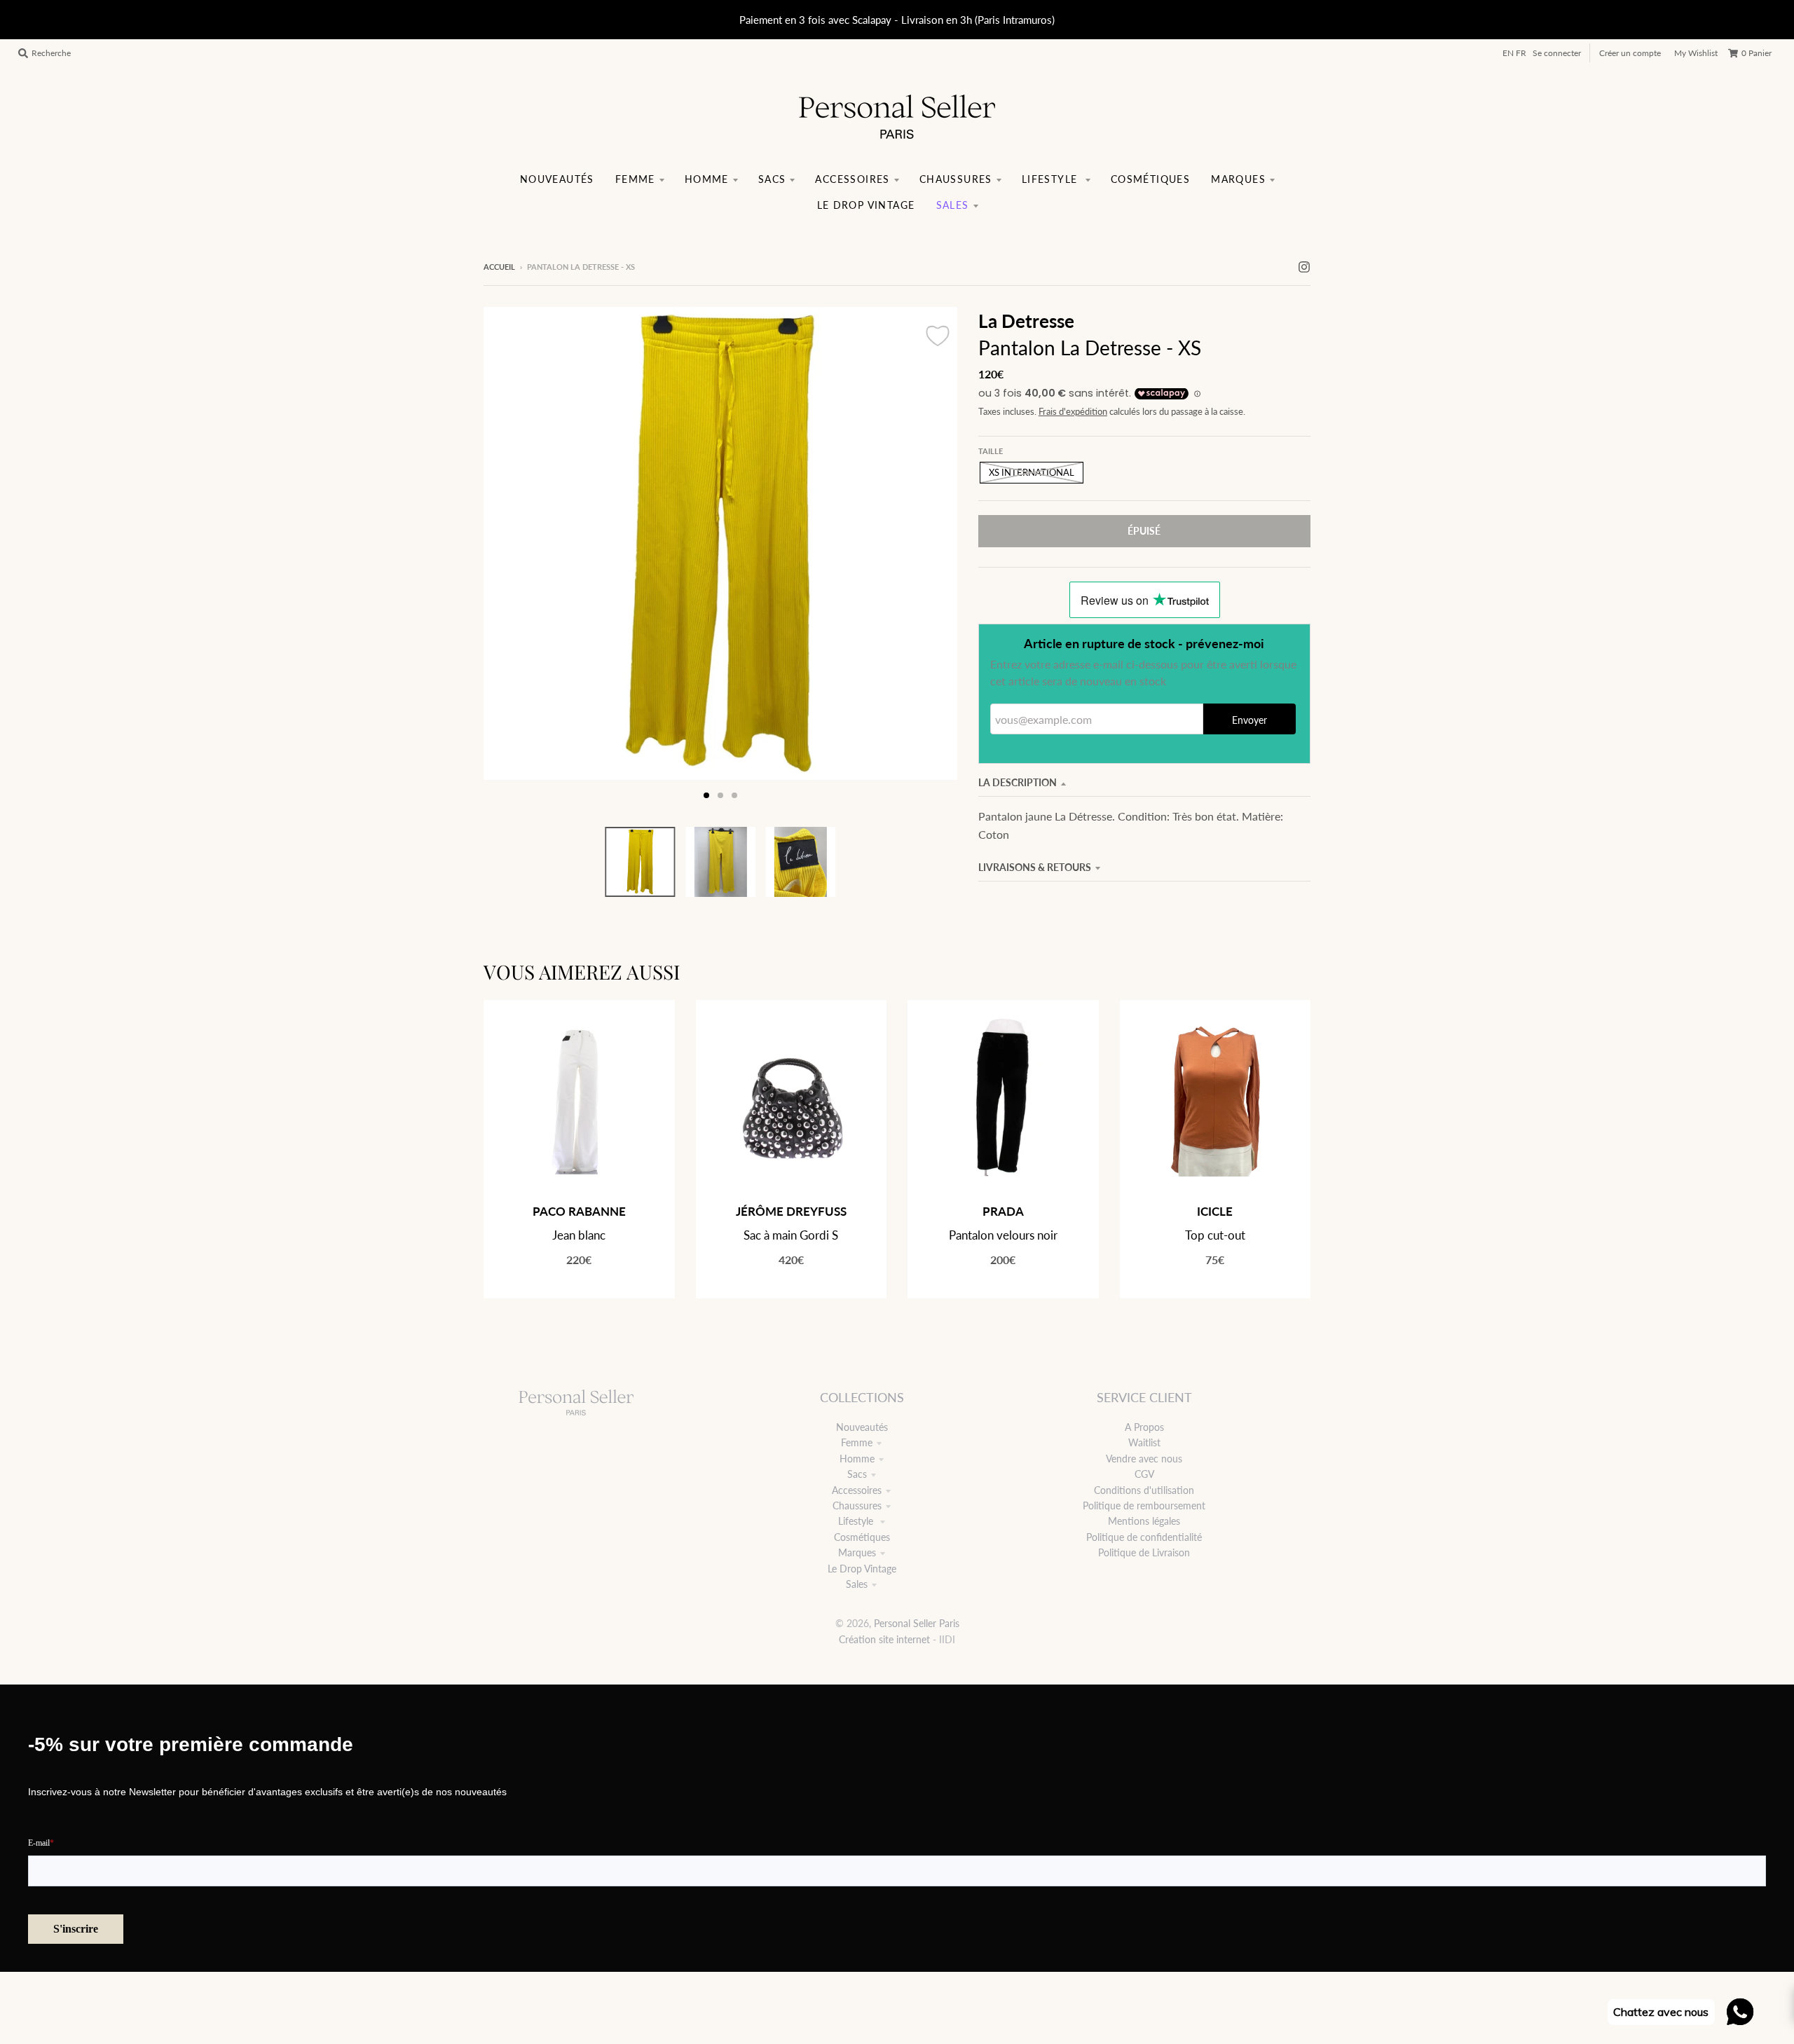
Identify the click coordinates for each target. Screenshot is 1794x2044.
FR (1521, 53)
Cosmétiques (862, 1537)
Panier (1757, 53)
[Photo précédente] (507, 558)
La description (1018, 782)
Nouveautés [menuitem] (557, 179)
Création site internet (884, 1639)
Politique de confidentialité (1144, 1537)
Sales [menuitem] (953, 205)
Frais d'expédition (1073, 412)
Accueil (499, 267)
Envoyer (1249, 720)
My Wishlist (1696, 53)
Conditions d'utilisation (1144, 1490)
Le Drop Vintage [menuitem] (866, 205)
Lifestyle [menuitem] (1052, 179)
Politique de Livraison (1144, 1552)
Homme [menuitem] (707, 179)
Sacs (857, 1474)
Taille (991, 451)
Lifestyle (857, 1521)
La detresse (1026, 321)
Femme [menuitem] (635, 179)
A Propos (1144, 1427)
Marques (857, 1552)
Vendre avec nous (1144, 1459)
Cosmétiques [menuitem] (1150, 179)
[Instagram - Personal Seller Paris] (1304, 266)
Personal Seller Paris (917, 1623)
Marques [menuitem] (1238, 179)
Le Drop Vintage (862, 1569)
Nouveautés (862, 1427)
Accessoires (857, 1490)
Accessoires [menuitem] (852, 179)
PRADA (1003, 1211)
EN (1508, 53)
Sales (857, 1584)
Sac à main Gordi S (791, 1235)
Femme (857, 1442)
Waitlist (1144, 1442)
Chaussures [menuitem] (956, 179)
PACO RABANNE (579, 1211)
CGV (1144, 1474)
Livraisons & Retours (1035, 867)
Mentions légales (1144, 1521)
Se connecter (1557, 53)
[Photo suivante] (933, 558)
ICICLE (1215, 1211)
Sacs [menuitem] (772, 179)
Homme (857, 1459)
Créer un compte (1630, 53)
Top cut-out (1215, 1235)
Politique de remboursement (1144, 1505)
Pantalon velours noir (1003, 1235)
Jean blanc (579, 1235)
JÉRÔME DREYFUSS (791, 1211)
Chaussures (857, 1505)
